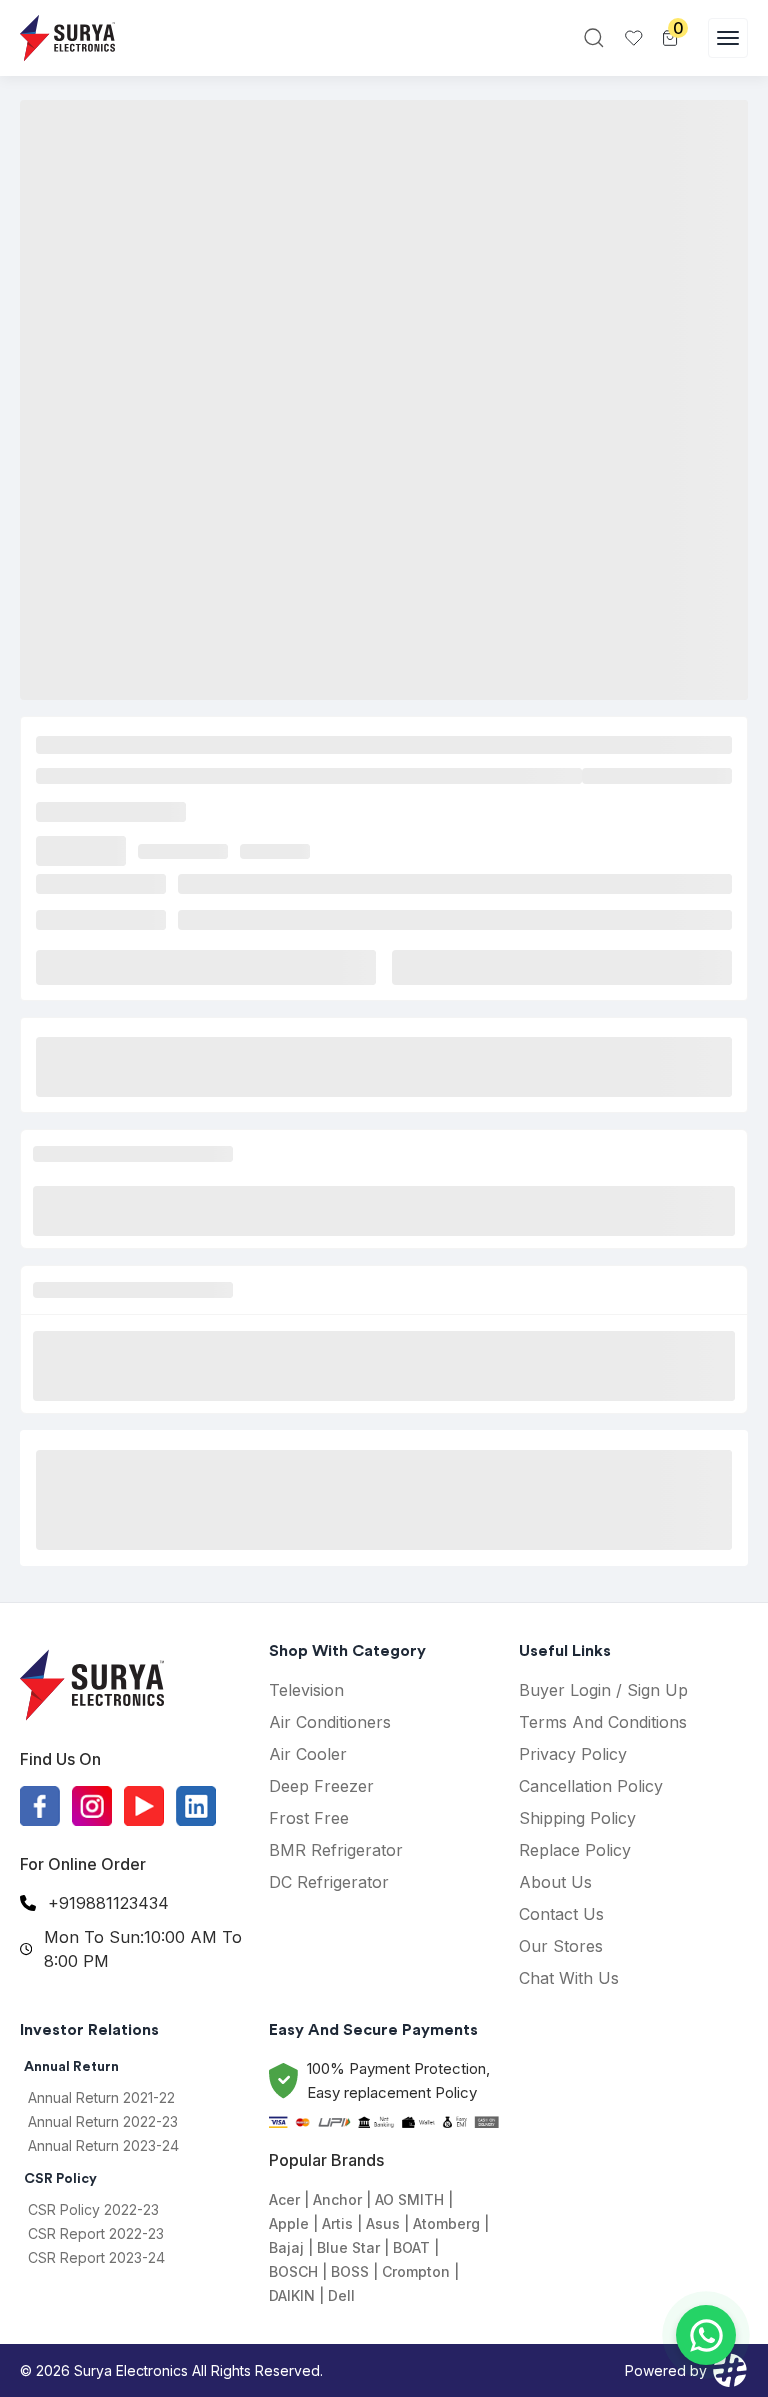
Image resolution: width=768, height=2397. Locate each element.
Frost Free (309, 1818)
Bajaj (286, 2247)
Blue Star (348, 2247)
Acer (284, 2199)
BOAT (411, 2247)
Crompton (416, 2271)
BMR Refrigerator (336, 1850)
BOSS (350, 2271)
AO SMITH (409, 2199)
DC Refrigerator (329, 1882)
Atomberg (446, 2223)
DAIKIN (292, 2295)
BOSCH (293, 2271)
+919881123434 (108, 1903)
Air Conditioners (330, 1722)
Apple (289, 2223)
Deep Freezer (321, 1786)
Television (306, 1690)
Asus (383, 2223)
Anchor (337, 2199)
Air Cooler (308, 1754)
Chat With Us (569, 1978)
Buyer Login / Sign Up (603, 1690)
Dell (341, 2295)
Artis (337, 2223)
